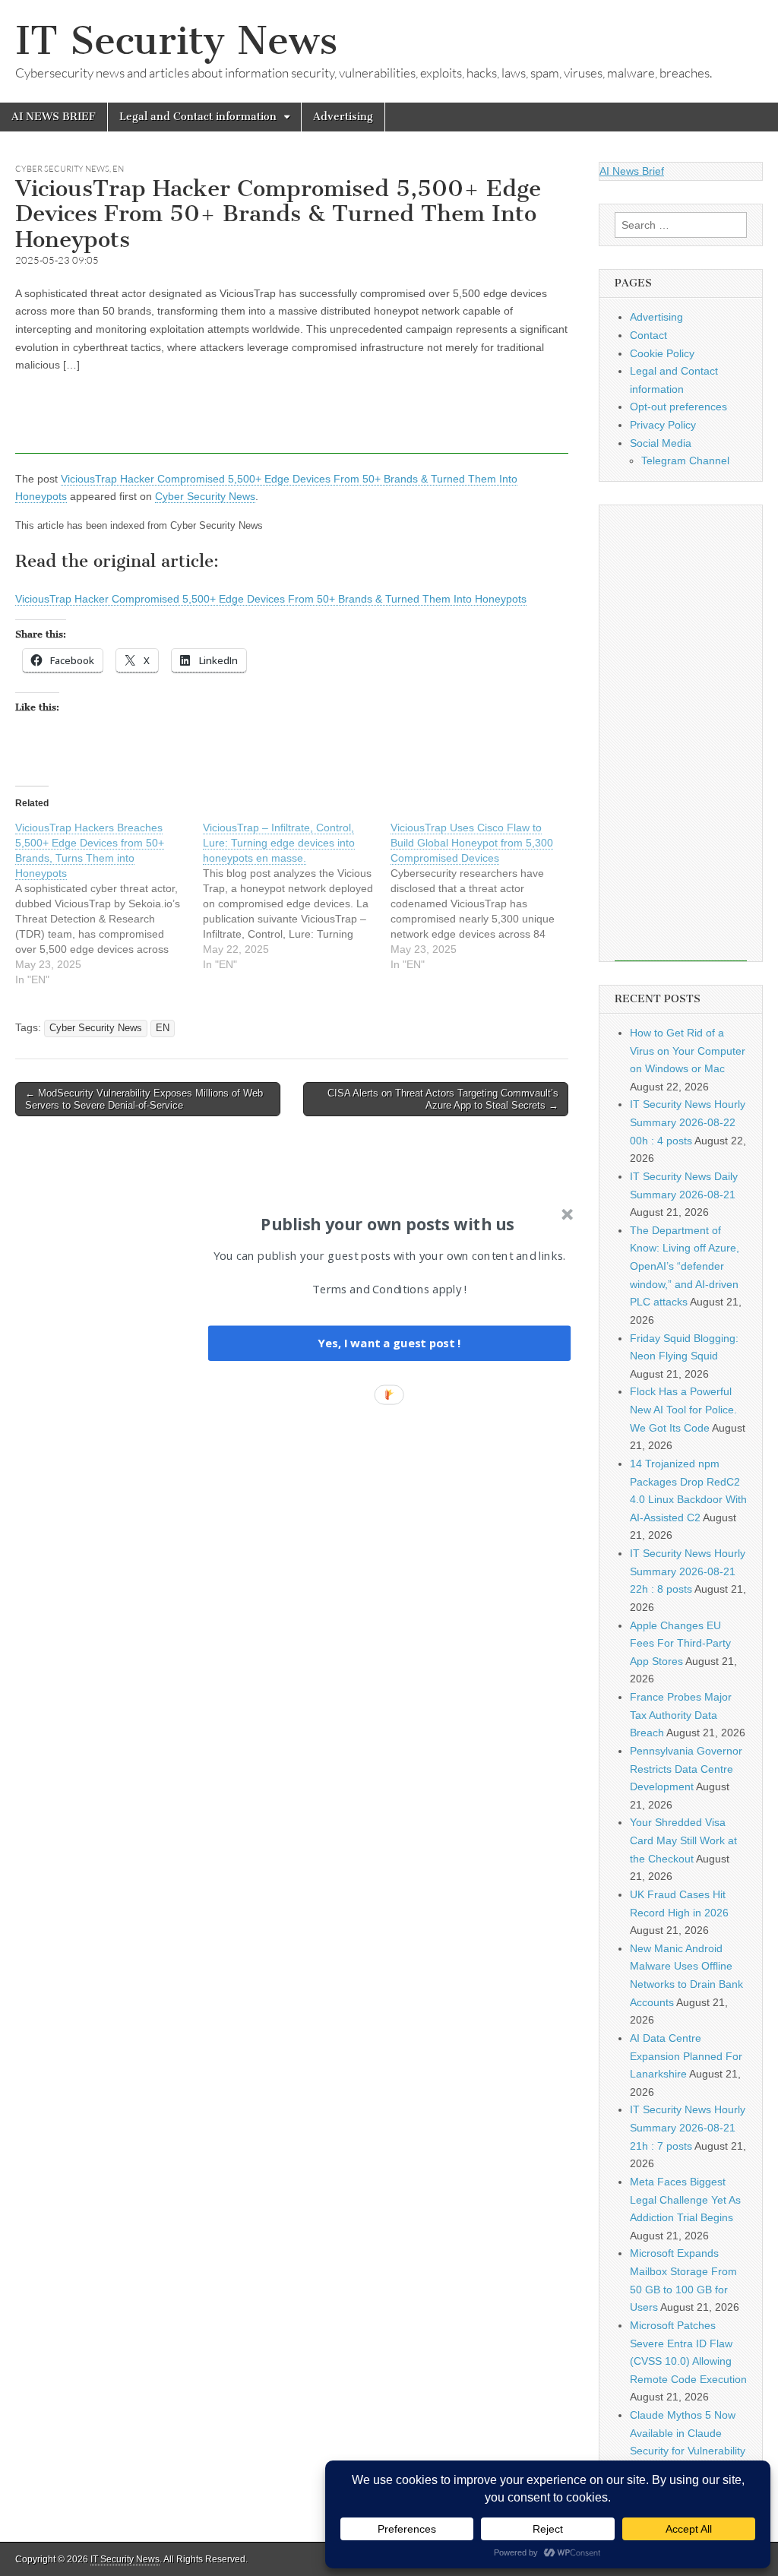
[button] (387, 1223)
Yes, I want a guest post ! (389, 1343)
